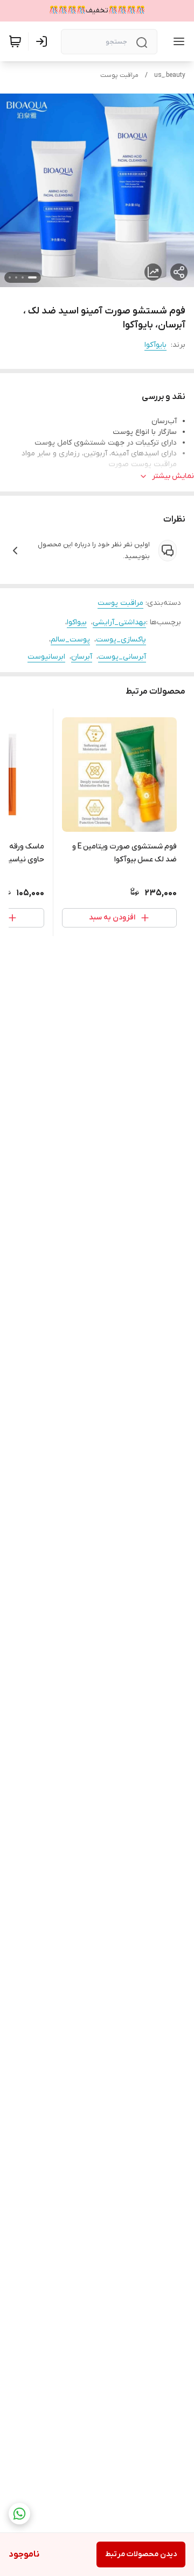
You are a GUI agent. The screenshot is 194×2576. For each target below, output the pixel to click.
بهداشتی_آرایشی (119, 622)
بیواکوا (77, 622)
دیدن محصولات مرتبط (141, 2554)
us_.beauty (170, 75)
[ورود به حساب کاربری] (44, 41)
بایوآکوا (155, 345)
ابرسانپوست (46, 657)
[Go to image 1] (32, 277)
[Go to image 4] (10, 277)
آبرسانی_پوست (122, 657)
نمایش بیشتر (173, 476)
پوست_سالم (70, 640)
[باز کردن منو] (177, 41)
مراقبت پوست (119, 75)
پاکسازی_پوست (121, 640)
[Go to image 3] (16, 277)
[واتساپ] (19, 2514)
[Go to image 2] (23, 277)
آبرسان (82, 657)
